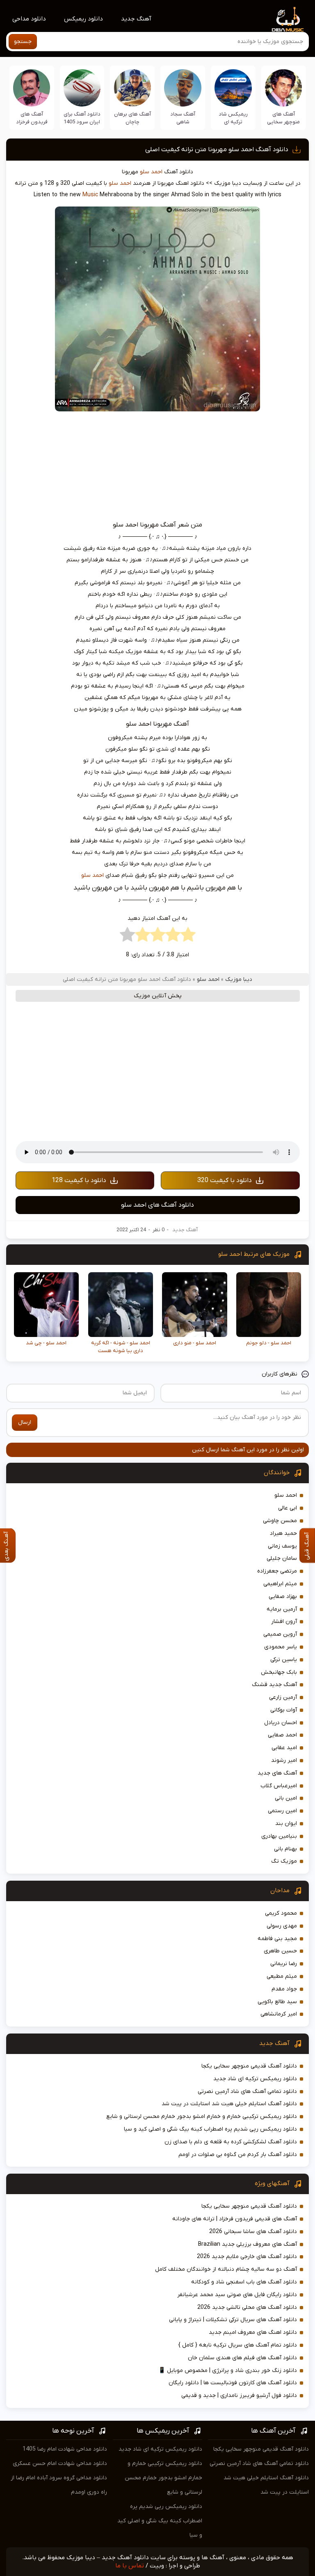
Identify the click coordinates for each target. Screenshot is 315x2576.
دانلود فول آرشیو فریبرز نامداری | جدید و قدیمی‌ (239, 2396)
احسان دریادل (281, 1723)
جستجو (23, 42)
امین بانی (286, 1798)
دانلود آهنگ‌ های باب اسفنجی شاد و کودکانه (244, 2282)
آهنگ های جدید (277, 1773)
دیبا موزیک (239, 979)
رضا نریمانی (284, 1964)
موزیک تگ (284, 1861)
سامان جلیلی (282, 1558)
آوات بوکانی (284, 1710)
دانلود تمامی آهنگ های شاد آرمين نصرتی (247, 2091)
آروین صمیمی (280, 1634)
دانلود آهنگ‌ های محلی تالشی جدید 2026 (247, 2307)
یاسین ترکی (284, 1660)
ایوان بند (286, 1824)
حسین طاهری (280, 1951)
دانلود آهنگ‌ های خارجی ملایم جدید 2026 (247, 2257)
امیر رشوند (284, 1760)
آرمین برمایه (282, 1609)
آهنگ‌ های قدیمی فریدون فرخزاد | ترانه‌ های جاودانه (235, 2219)
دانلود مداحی (29, 19)
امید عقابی (284, 1748)
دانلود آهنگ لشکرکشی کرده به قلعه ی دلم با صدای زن (231, 2142)
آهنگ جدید (136, 19)
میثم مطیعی (282, 1976)
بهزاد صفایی (283, 1597)
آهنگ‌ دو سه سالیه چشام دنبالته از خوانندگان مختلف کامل (226, 2269)
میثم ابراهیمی (280, 1584)
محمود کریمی (281, 1913)
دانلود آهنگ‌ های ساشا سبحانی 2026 (253, 2232)
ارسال (25, 1422)
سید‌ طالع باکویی (277, 2002)
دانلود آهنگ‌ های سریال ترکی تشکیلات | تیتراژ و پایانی (233, 2320)
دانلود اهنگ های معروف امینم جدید (253, 2332)
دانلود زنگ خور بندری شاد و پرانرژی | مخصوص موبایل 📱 (228, 2371)
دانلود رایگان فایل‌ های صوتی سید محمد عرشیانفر (237, 2295)
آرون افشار (284, 1622)
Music (90, 195)
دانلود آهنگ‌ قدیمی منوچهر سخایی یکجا (249, 2066)
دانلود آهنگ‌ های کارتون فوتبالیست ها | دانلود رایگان (233, 2383)
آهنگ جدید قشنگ (274, 1685)
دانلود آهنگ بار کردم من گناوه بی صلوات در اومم (238, 2155)
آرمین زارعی (283, 1697)
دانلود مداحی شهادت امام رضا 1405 (65, 2449)
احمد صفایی (282, 1735)
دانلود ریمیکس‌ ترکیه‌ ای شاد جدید (255, 2079)
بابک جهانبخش (279, 1672)
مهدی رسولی (282, 1926)
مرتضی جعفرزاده (277, 1571)
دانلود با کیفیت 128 (79, 1180)
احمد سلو (151, 172)
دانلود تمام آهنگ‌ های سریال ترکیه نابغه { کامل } (238, 2345)
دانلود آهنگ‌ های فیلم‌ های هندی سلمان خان (242, 2358)
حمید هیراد (283, 1533)
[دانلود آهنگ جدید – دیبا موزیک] (288, 19)
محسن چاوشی (280, 1521)
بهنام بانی (285, 1849)
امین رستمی (282, 1811)
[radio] (188, 937)
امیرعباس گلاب (279, 1786)
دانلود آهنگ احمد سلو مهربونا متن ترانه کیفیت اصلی (217, 150)
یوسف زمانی (282, 1546)
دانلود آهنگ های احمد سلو (157, 1205)
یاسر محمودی (281, 1647)
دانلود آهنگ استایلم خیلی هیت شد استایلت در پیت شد (229, 2104)
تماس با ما (130, 2566)
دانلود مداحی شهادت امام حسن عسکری (60, 2464)
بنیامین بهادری (279, 1836)
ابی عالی (288, 1508)
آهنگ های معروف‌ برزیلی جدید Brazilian (248, 2244)
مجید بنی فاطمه (277, 1939)
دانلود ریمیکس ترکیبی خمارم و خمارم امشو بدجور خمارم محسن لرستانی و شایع (202, 2116)
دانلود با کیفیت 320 (225, 1180)
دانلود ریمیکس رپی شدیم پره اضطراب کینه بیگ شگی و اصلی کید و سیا (210, 2129)
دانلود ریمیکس (83, 19)
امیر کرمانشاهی (279, 2014)
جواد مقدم (284, 1989)
